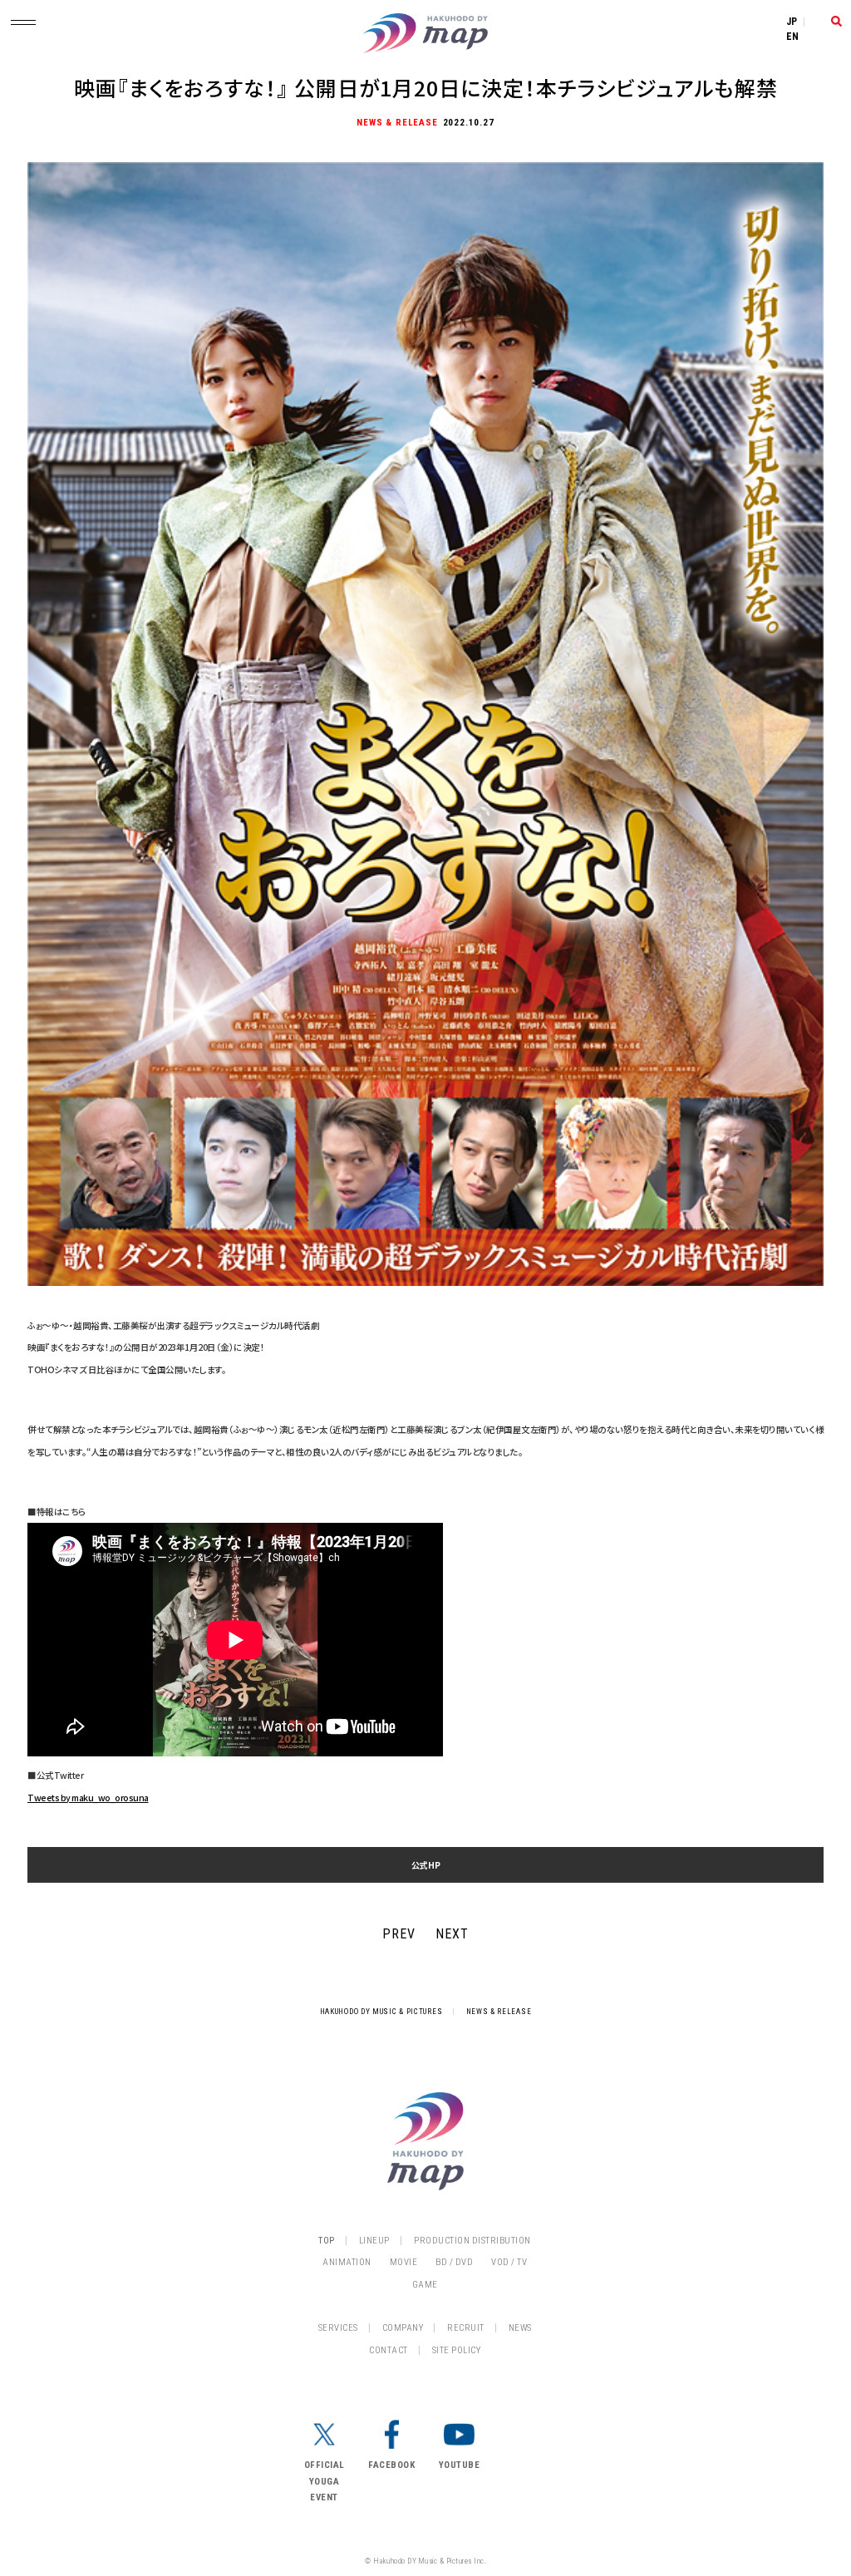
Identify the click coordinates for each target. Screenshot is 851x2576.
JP (792, 22)
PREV (399, 1934)
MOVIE (404, 2262)
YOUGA (325, 2482)
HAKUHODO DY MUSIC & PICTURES (381, 2012)
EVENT (324, 2497)
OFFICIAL (325, 2465)
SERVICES (338, 2328)
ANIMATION (347, 2262)
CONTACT (389, 2350)
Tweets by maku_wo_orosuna (88, 1798)
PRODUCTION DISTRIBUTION (472, 2241)
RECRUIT (466, 2328)
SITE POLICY (457, 2350)
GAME (425, 2285)
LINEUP (374, 2241)
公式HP (426, 1865)
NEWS (520, 2328)
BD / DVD (454, 2262)
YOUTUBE (460, 2465)
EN (793, 37)
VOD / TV (509, 2262)
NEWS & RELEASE (499, 2012)
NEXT (452, 1934)
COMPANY (403, 2328)
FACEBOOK (391, 2465)
